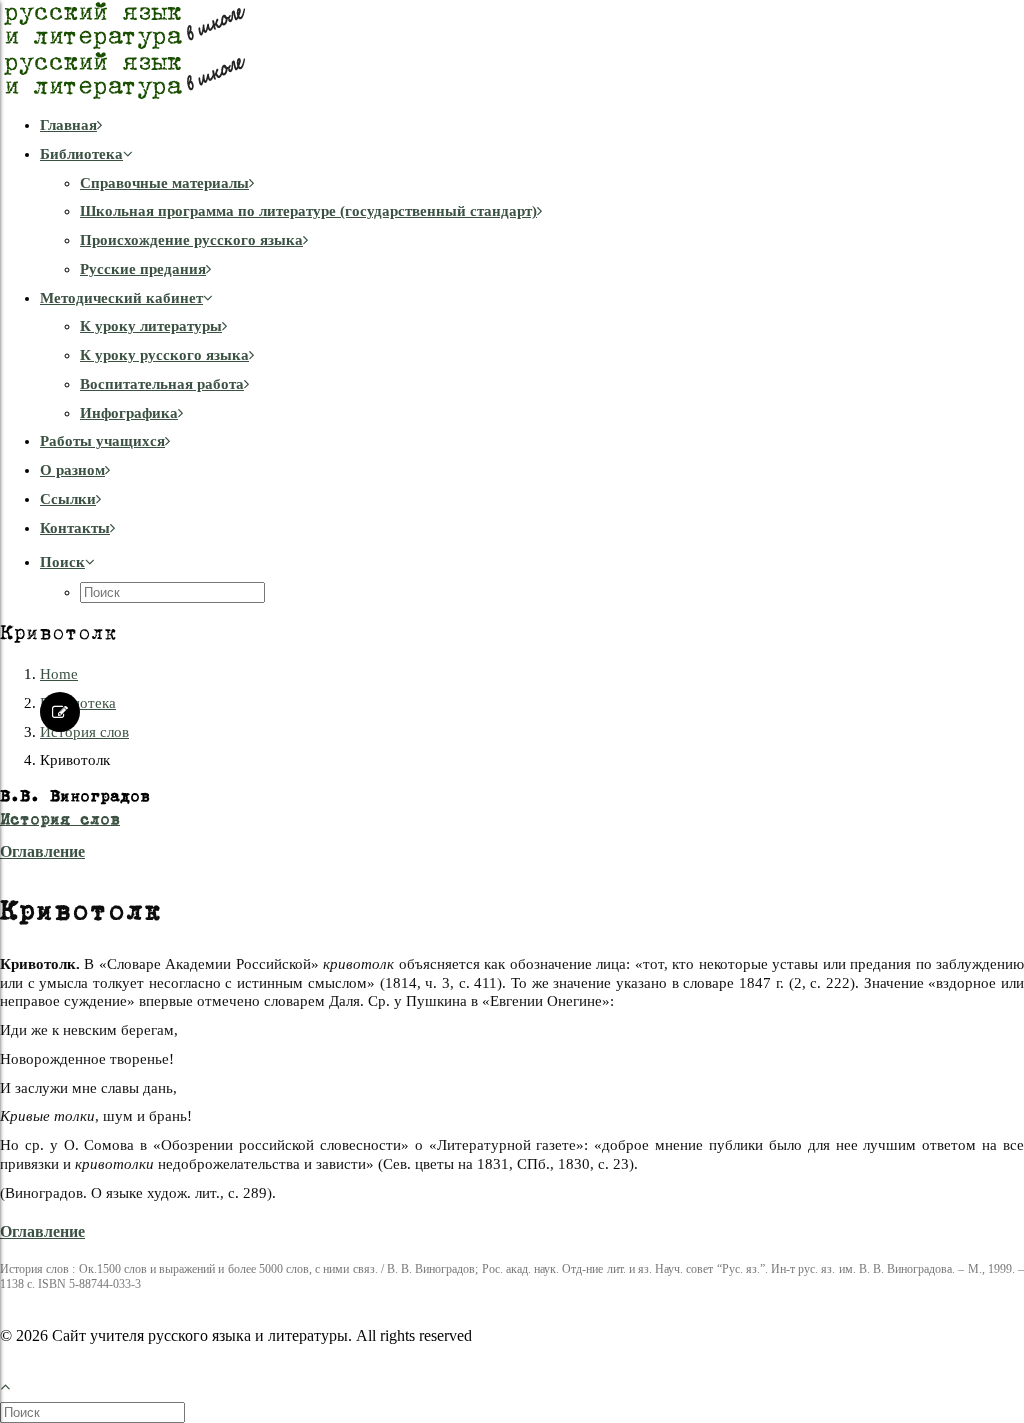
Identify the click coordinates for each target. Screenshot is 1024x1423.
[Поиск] (94, 1412)
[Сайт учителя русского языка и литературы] (512, 50)
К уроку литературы (151, 326)
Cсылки (68, 499)
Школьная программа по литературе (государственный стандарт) (308, 211)
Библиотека (81, 154)
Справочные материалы (164, 183)
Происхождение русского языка (191, 240)
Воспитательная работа (162, 384)
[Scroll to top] (16, 1384)
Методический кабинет (121, 298)
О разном (72, 470)
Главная (68, 125)
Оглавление (42, 851)
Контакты (75, 528)
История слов (84, 732)
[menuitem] (532, 125)
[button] (67, 562)
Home (59, 674)
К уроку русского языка (164, 355)
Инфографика (129, 413)
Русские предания (143, 269)
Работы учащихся (102, 441)
